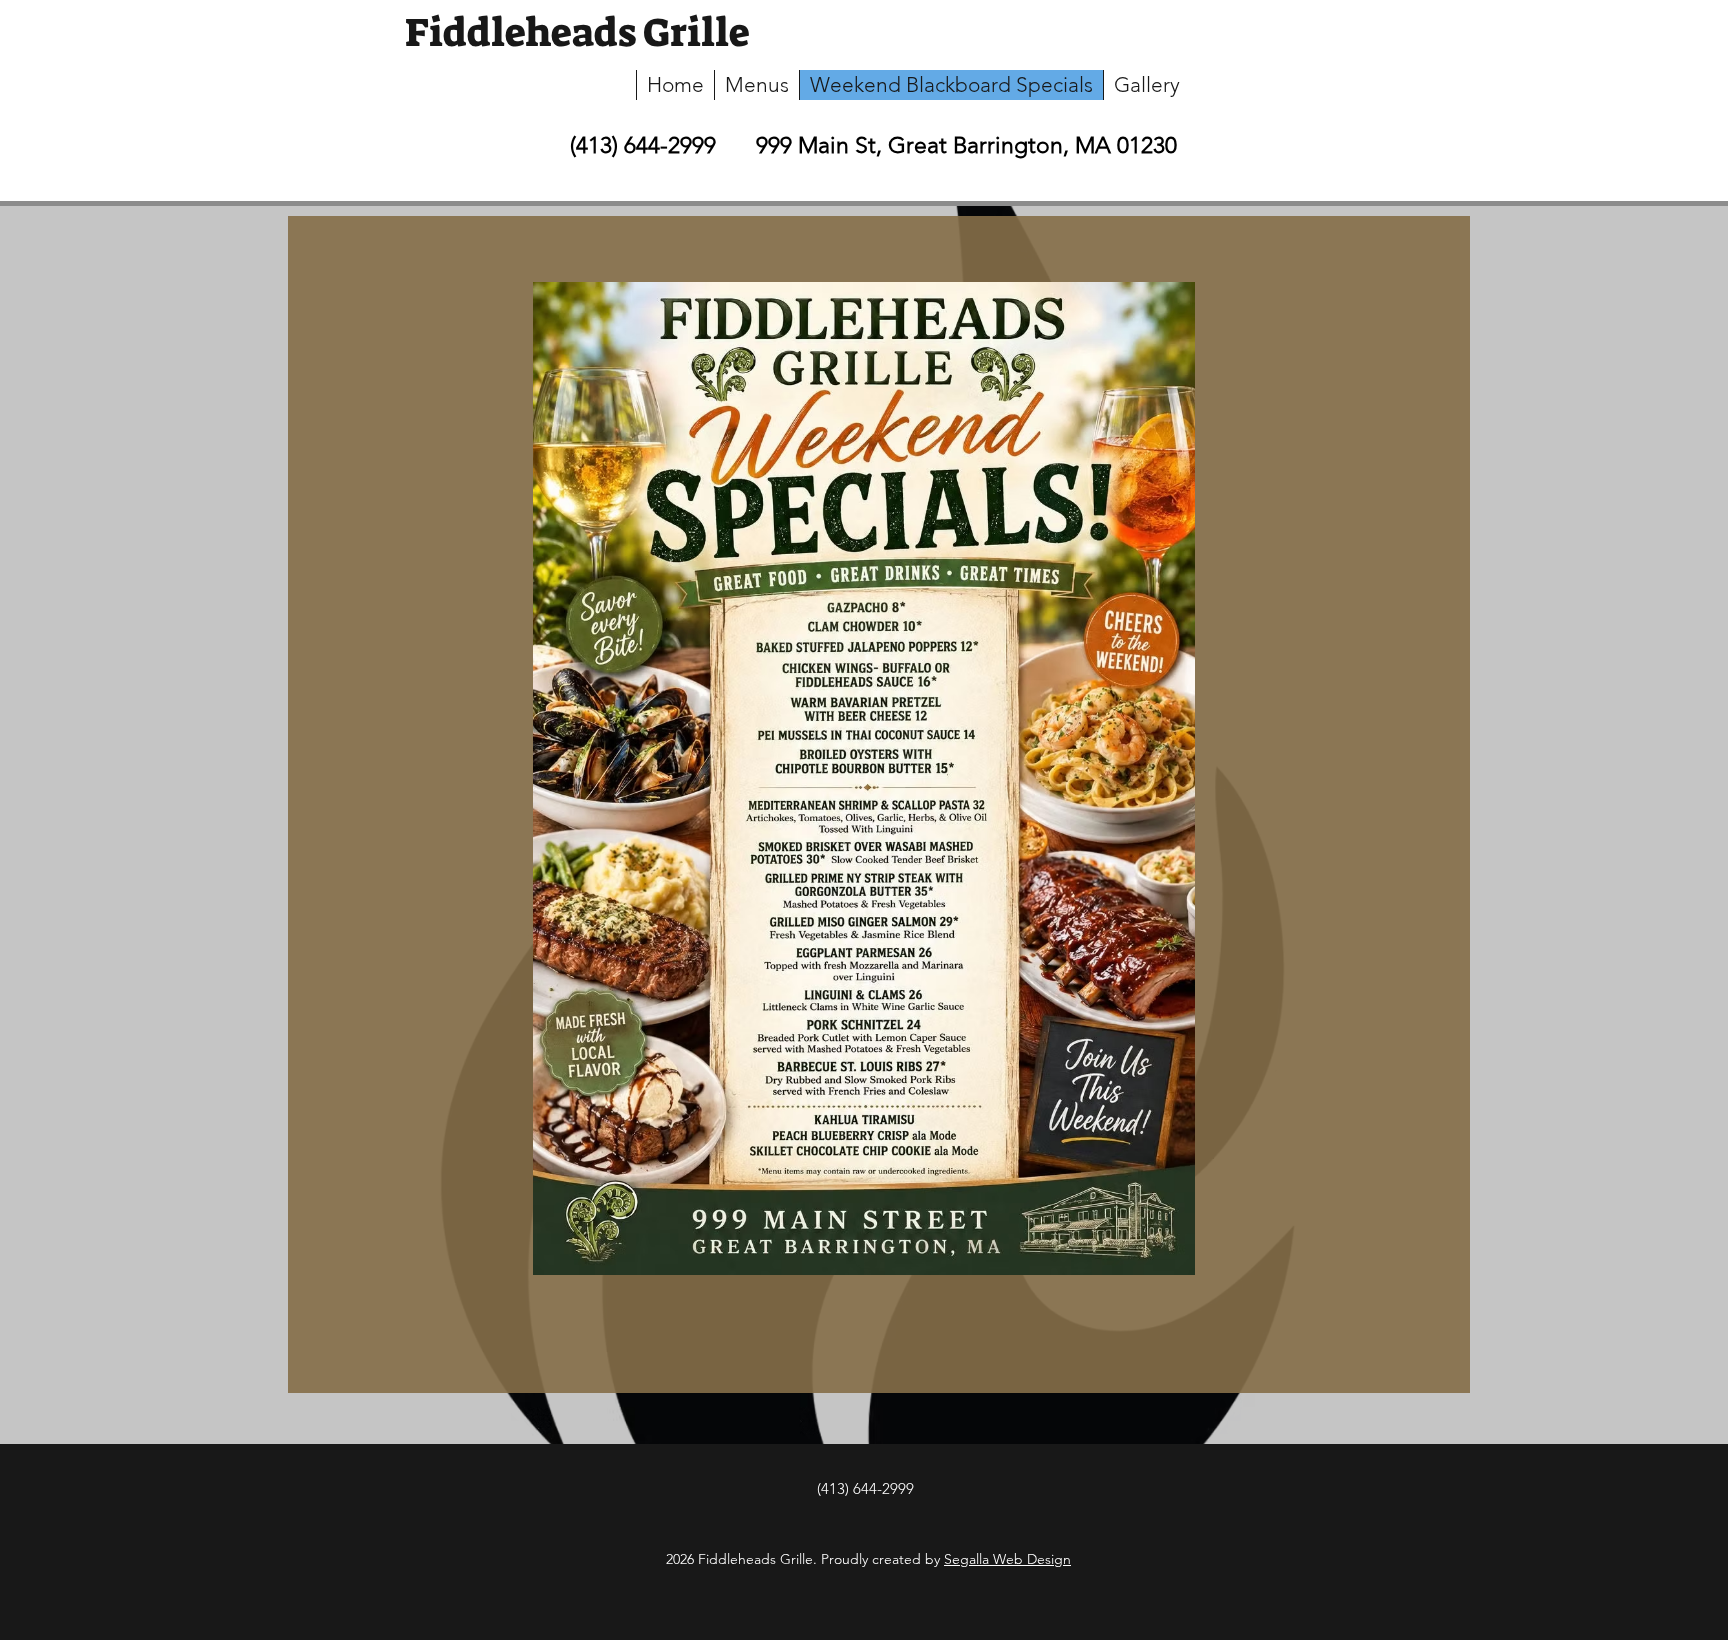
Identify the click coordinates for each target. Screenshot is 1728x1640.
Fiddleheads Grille (577, 33)
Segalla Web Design (1007, 1559)
